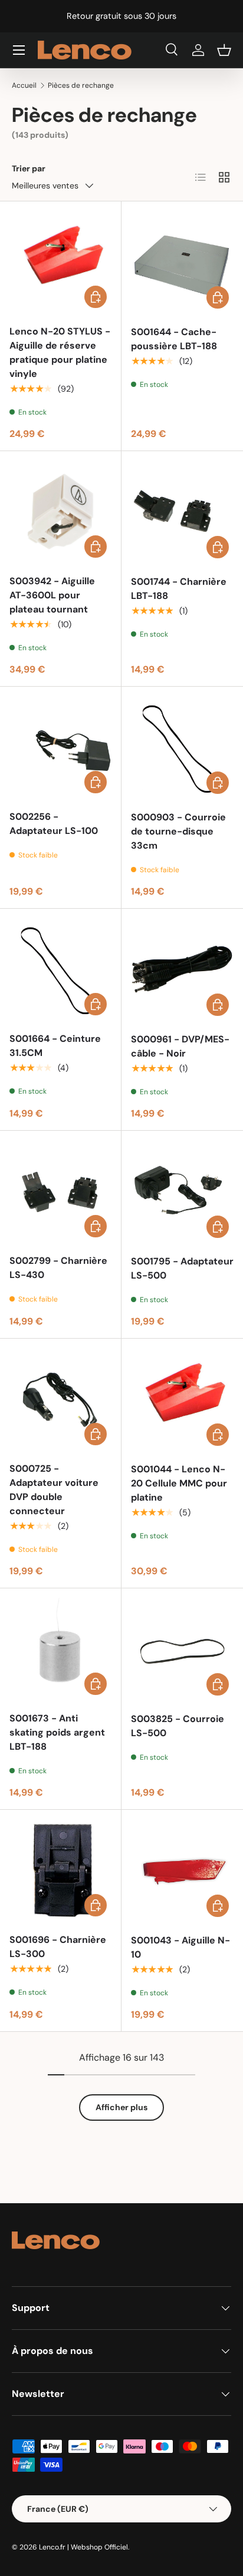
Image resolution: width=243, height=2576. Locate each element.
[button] (224, 50)
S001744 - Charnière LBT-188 (179, 589)
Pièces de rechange (81, 85)
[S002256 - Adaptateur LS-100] (60, 747)
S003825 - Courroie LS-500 (178, 1726)
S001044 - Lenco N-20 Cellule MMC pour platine (179, 1483)
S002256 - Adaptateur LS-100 (54, 824)
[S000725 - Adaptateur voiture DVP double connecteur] (60, 1399)
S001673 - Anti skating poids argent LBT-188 (57, 1732)
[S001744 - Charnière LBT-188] (182, 512)
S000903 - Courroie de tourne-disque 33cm (178, 831)
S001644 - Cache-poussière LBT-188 (174, 339)
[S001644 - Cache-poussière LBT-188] (182, 262)
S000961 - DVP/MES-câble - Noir (180, 1046)
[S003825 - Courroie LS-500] (182, 1649)
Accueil (24, 85)
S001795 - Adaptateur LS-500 (182, 1268)
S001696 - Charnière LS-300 (58, 1947)
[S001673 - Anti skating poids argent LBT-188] (60, 1649)
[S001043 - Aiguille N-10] (182, 1870)
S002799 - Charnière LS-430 (58, 1268)
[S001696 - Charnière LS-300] (60, 1870)
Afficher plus (121, 2107)
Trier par (29, 168)
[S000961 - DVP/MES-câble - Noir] (182, 969)
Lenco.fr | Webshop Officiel (83, 2547)
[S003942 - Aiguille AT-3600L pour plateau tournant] (60, 511)
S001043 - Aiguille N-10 (180, 1947)
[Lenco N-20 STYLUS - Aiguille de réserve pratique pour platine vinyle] (60, 262)
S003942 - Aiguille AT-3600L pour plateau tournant (52, 595)
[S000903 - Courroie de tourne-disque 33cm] (182, 747)
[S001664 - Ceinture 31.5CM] (60, 969)
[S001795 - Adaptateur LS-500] (182, 1191)
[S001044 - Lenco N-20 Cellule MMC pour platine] (182, 1399)
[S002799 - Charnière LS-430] (60, 1191)
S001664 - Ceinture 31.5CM (55, 1046)
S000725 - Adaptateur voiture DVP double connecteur (54, 1490)
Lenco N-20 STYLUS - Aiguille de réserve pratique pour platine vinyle (60, 352)
